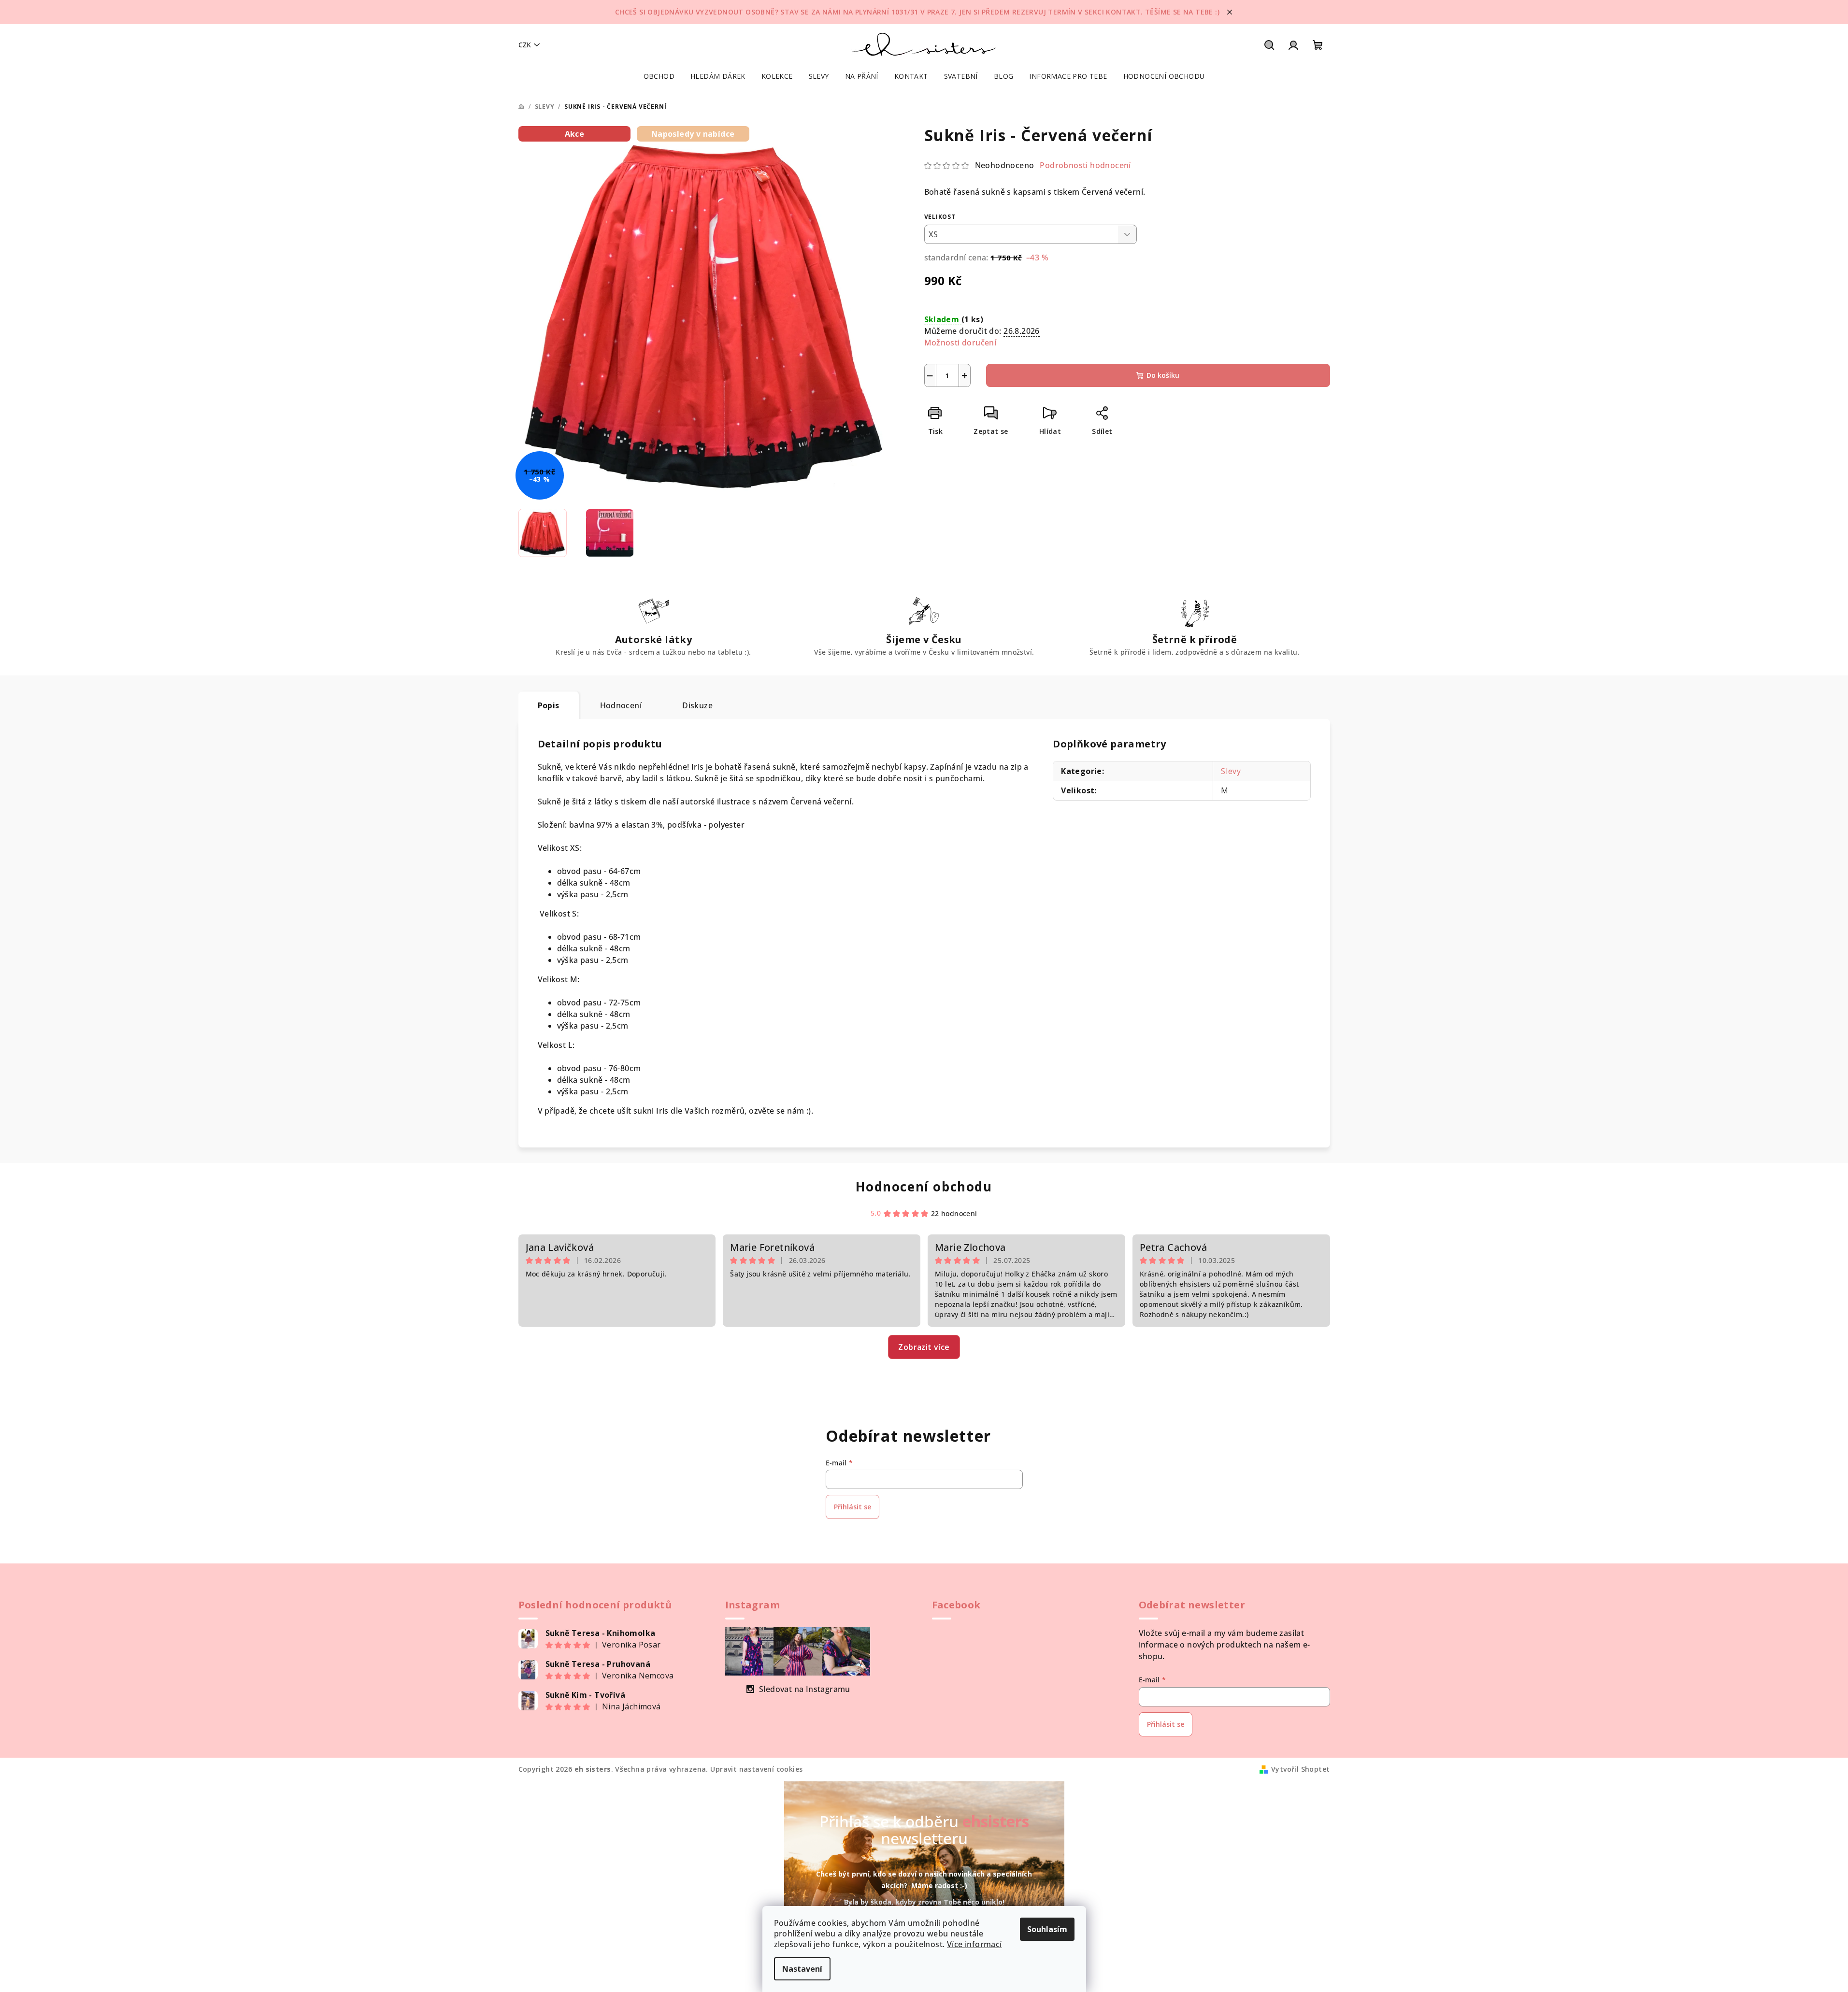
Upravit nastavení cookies (756, 1769)
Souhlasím (1047, 1929)
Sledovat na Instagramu (805, 1689)
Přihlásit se (852, 1507)
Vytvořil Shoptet (1300, 1769)
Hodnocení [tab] (621, 705)
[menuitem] (659, 76)
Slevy (1231, 771)
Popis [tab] (549, 705)
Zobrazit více (924, 1347)
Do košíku (1163, 375)
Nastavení (802, 1969)
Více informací (974, 1944)
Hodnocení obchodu (924, 1187)
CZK (525, 45)
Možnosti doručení (960, 343)
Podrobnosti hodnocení (1085, 165)
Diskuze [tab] (697, 705)
